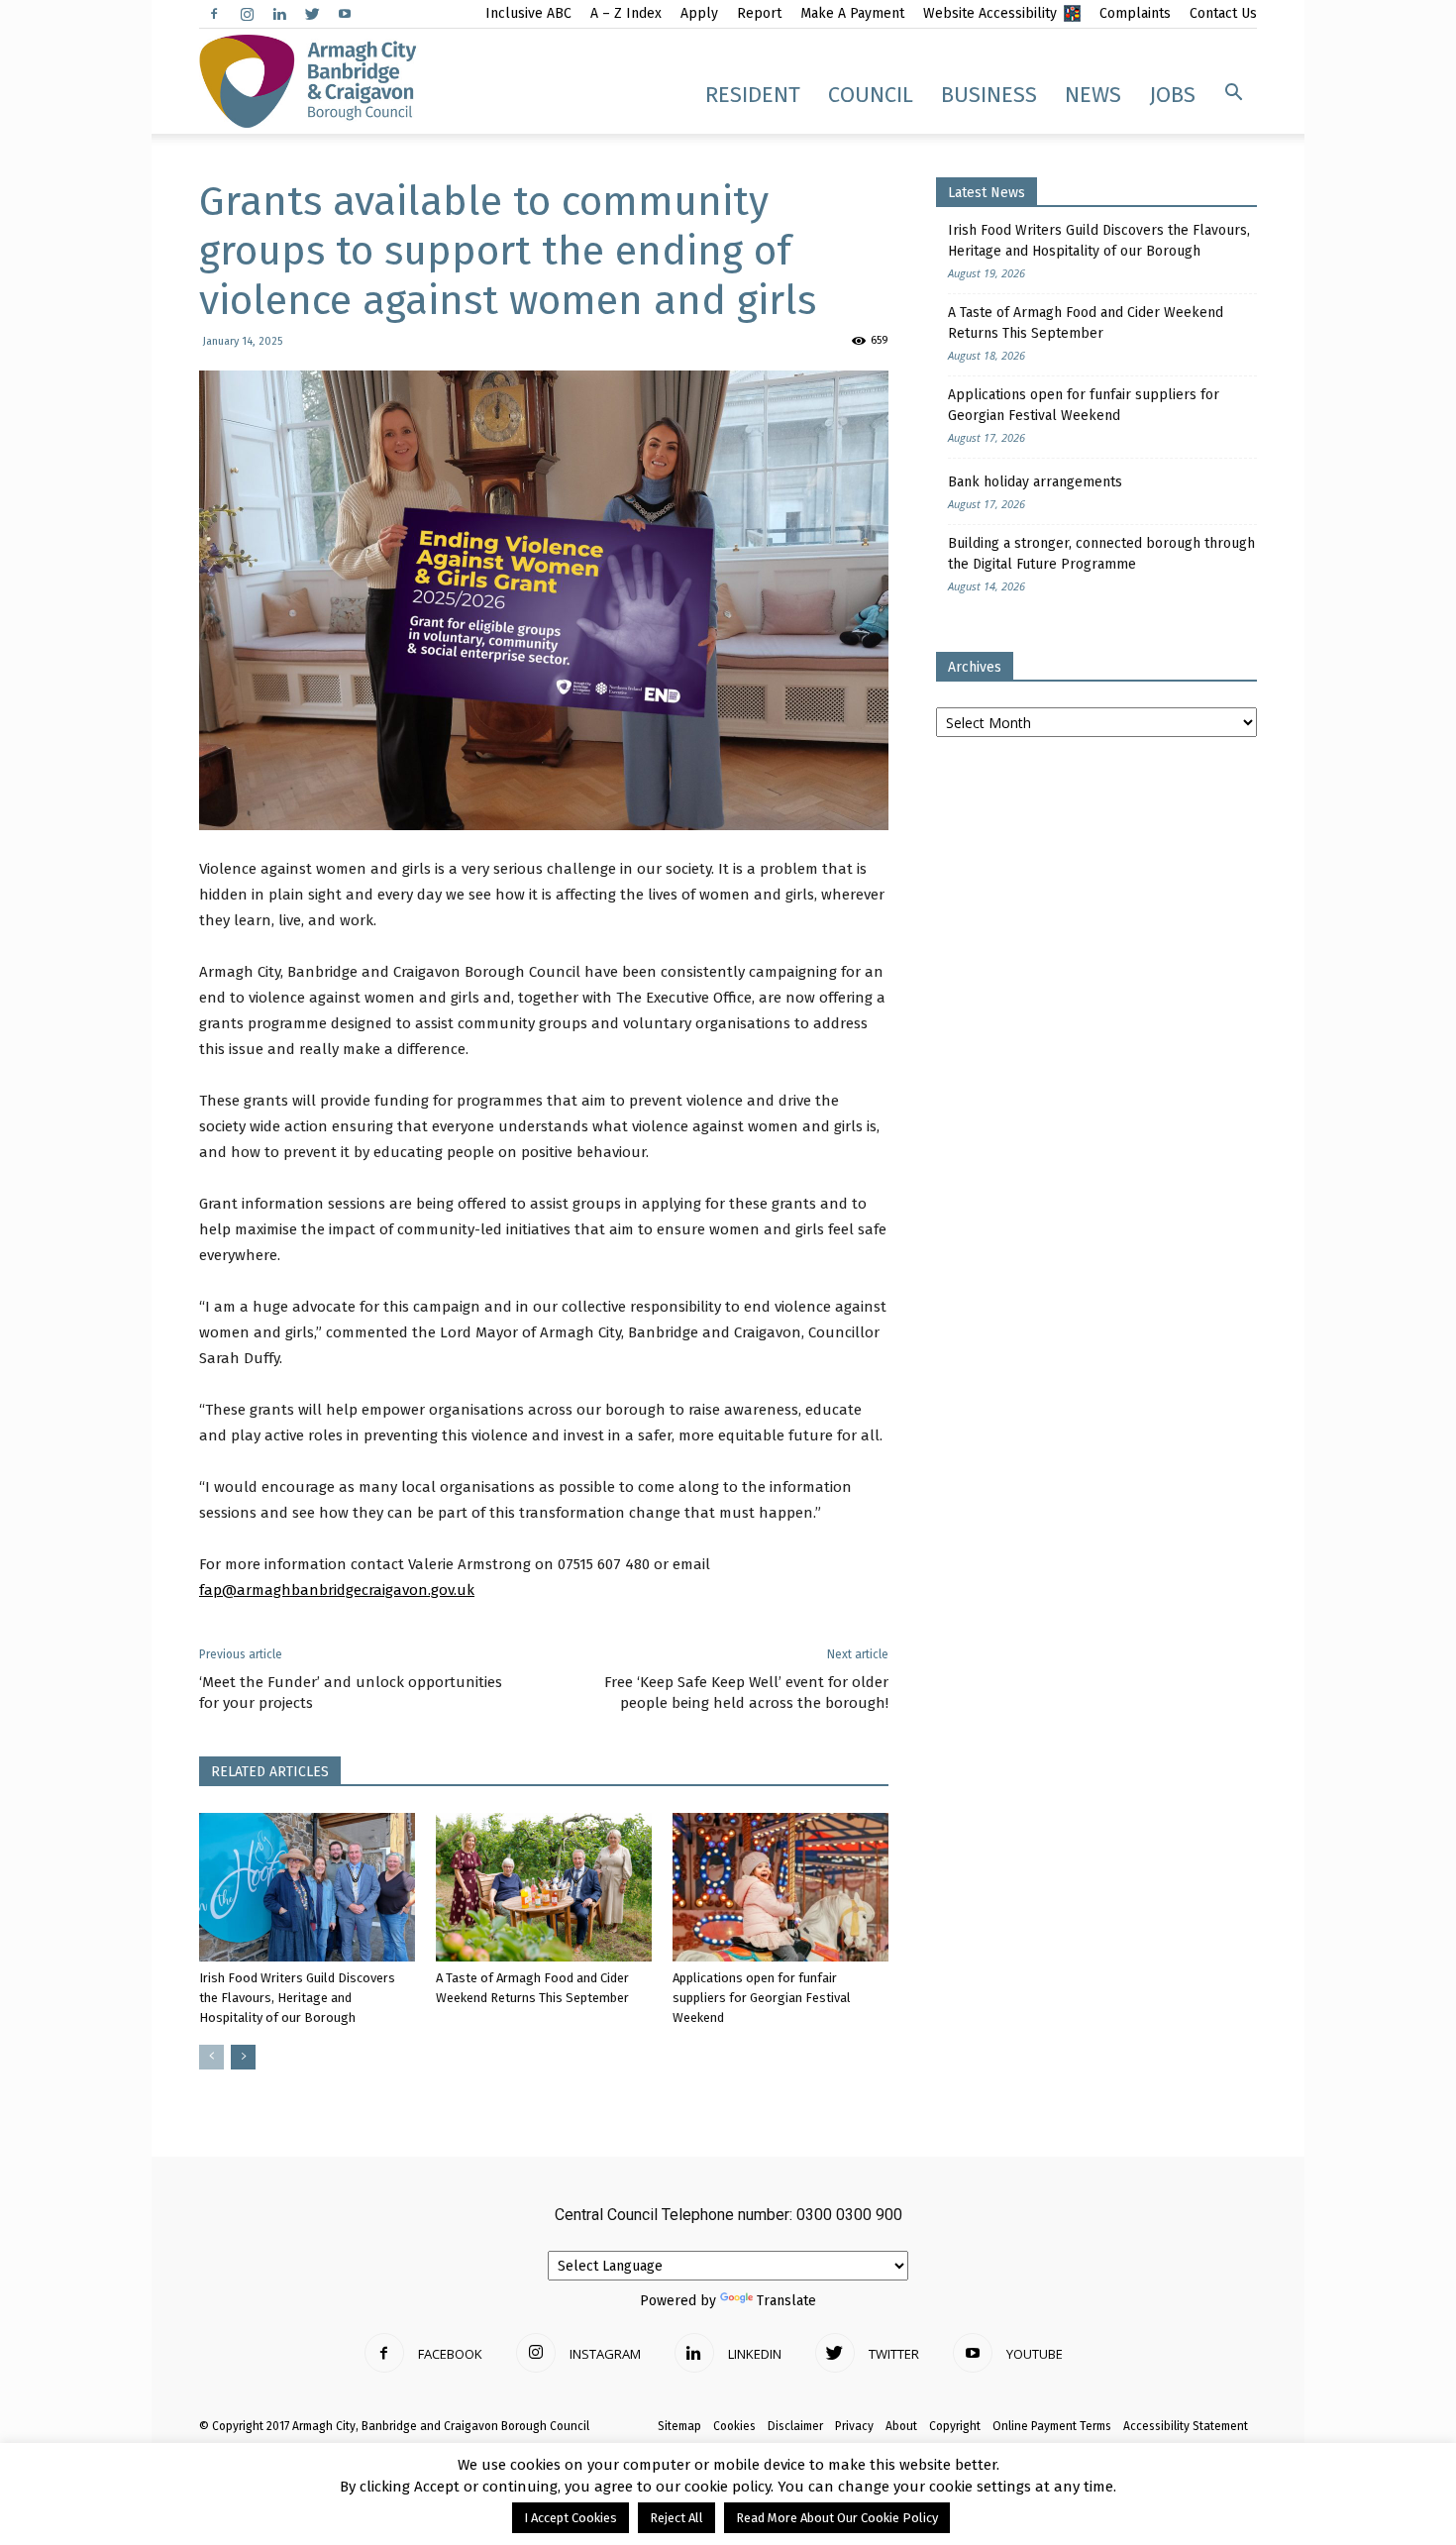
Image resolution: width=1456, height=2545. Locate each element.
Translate (786, 2301)
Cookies (734, 2426)
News (1093, 95)
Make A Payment (852, 13)
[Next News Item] (243, 2057)
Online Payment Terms (1052, 2426)
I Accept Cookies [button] (571, 2518)
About (901, 2426)
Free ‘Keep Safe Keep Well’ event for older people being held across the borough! (746, 1693)
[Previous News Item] (211, 2057)
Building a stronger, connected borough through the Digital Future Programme (1101, 554)
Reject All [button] (676, 2518)
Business (989, 95)
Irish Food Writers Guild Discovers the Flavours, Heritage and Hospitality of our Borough (297, 1998)
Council (871, 95)
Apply (699, 13)
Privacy (854, 2426)
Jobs (1172, 95)
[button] (1233, 93)
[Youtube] (345, 14)
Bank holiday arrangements (1035, 482)
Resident (753, 95)
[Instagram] (247, 14)
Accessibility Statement (1186, 2426)
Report (759, 13)
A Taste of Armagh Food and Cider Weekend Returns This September (1086, 323)
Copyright (955, 2426)
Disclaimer (795, 2426)
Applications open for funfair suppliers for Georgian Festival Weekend (762, 1998)
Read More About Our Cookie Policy (837, 2518)
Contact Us (1223, 13)
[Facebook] (214, 14)
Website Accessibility (990, 13)
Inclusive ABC (528, 13)
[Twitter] (312, 14)
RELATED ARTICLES (270, 1772)
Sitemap (679, 2426)
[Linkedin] (279, 14)
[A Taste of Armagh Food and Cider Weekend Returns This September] (544, 1887)
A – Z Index (626, 13)
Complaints (1135, 13)
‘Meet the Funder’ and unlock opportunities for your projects (351, 1693)
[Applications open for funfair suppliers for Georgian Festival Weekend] (780, 1887)
